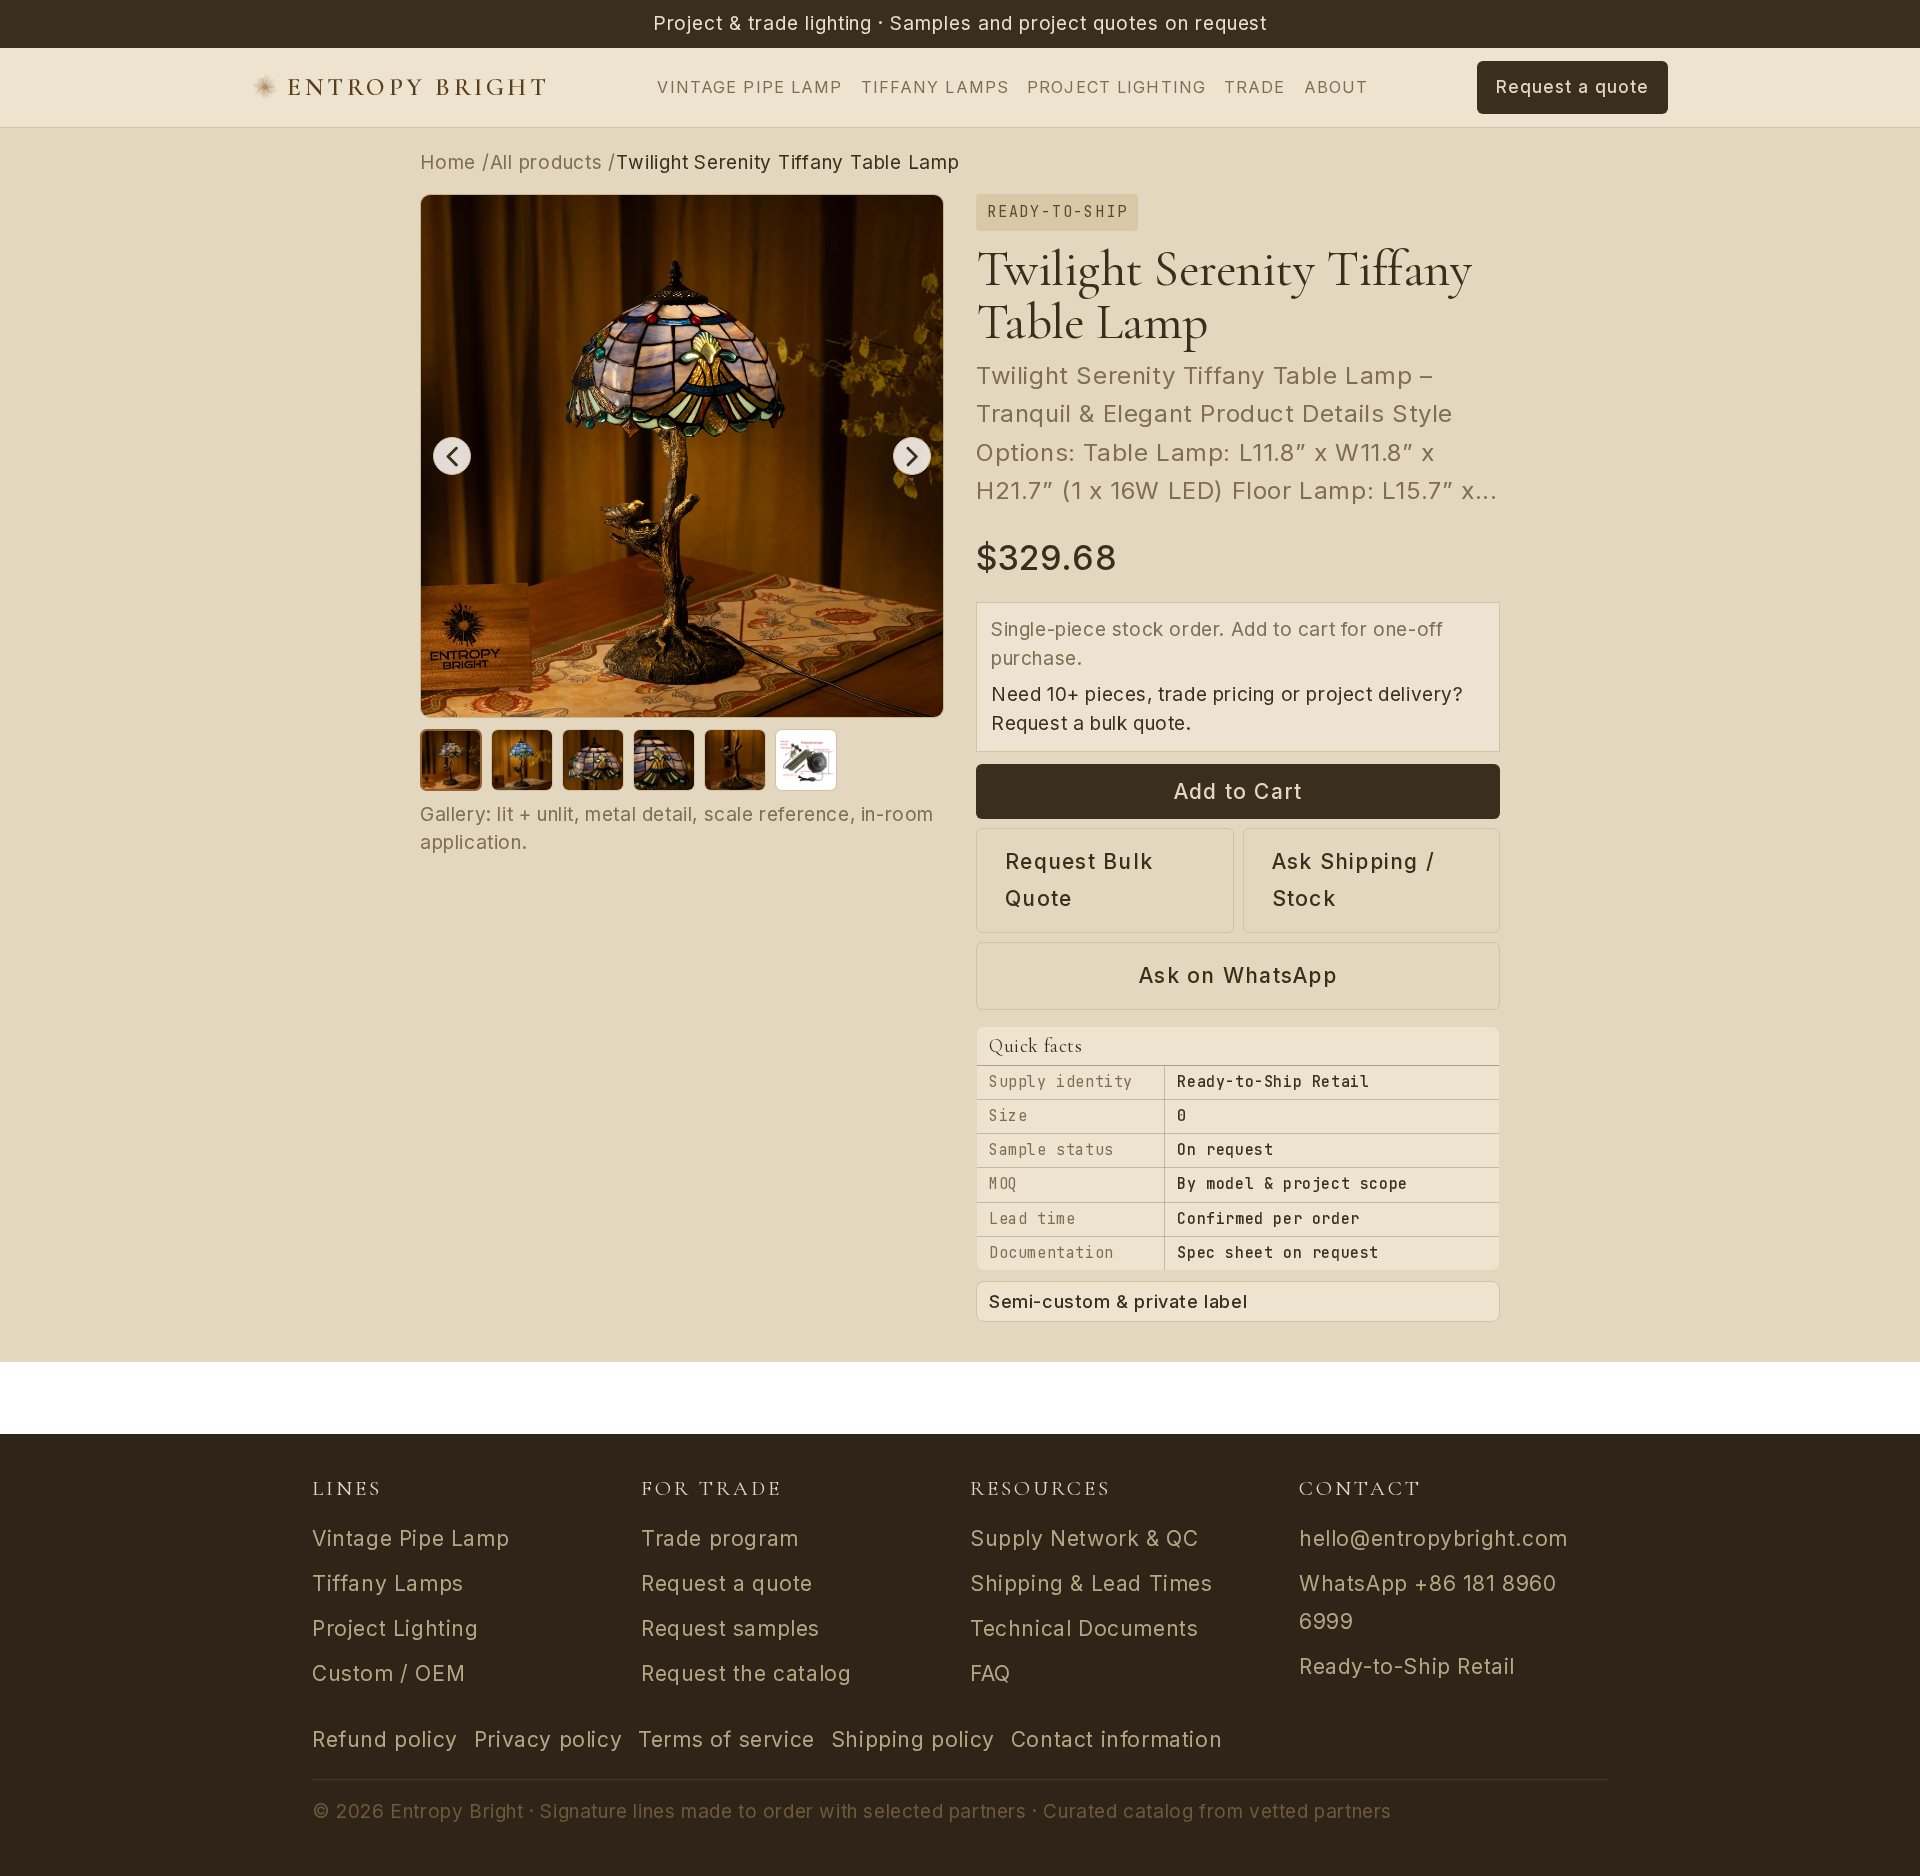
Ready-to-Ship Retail (1407, 1666)
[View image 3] (593, 760)
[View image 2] (522, 760)
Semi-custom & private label (1118, 1301)
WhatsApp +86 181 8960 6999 (1428, 1602)
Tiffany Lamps (935, 87)
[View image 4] (664, 760)
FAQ (990, 1673)
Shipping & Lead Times (1091, 1583)
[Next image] (912, 456)
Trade (1255, 87)
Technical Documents (1084, 1628)
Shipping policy (913, 1739)
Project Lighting (1116, 87)
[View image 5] (735, 760)
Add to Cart (1238, 791)
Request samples (730, 1628)
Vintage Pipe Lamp (749, 87)
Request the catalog (746, 1673)
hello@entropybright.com (1433, 1538)
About (1336, 87)
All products (546, 162)
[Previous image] (452, 456)
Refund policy (385, 1739)
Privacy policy (548, 1739)
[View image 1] (451, 760)
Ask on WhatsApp (1238, 975)
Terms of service (726, 1739)
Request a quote (727, 1583)
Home (448, 162)
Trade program (720, 1538)
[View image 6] (806, 760)
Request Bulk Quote (1079, 880)
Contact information (1116, 1739)
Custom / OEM (388, 1673)
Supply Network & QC (1084, 1538)
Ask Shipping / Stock (1354, 880)
